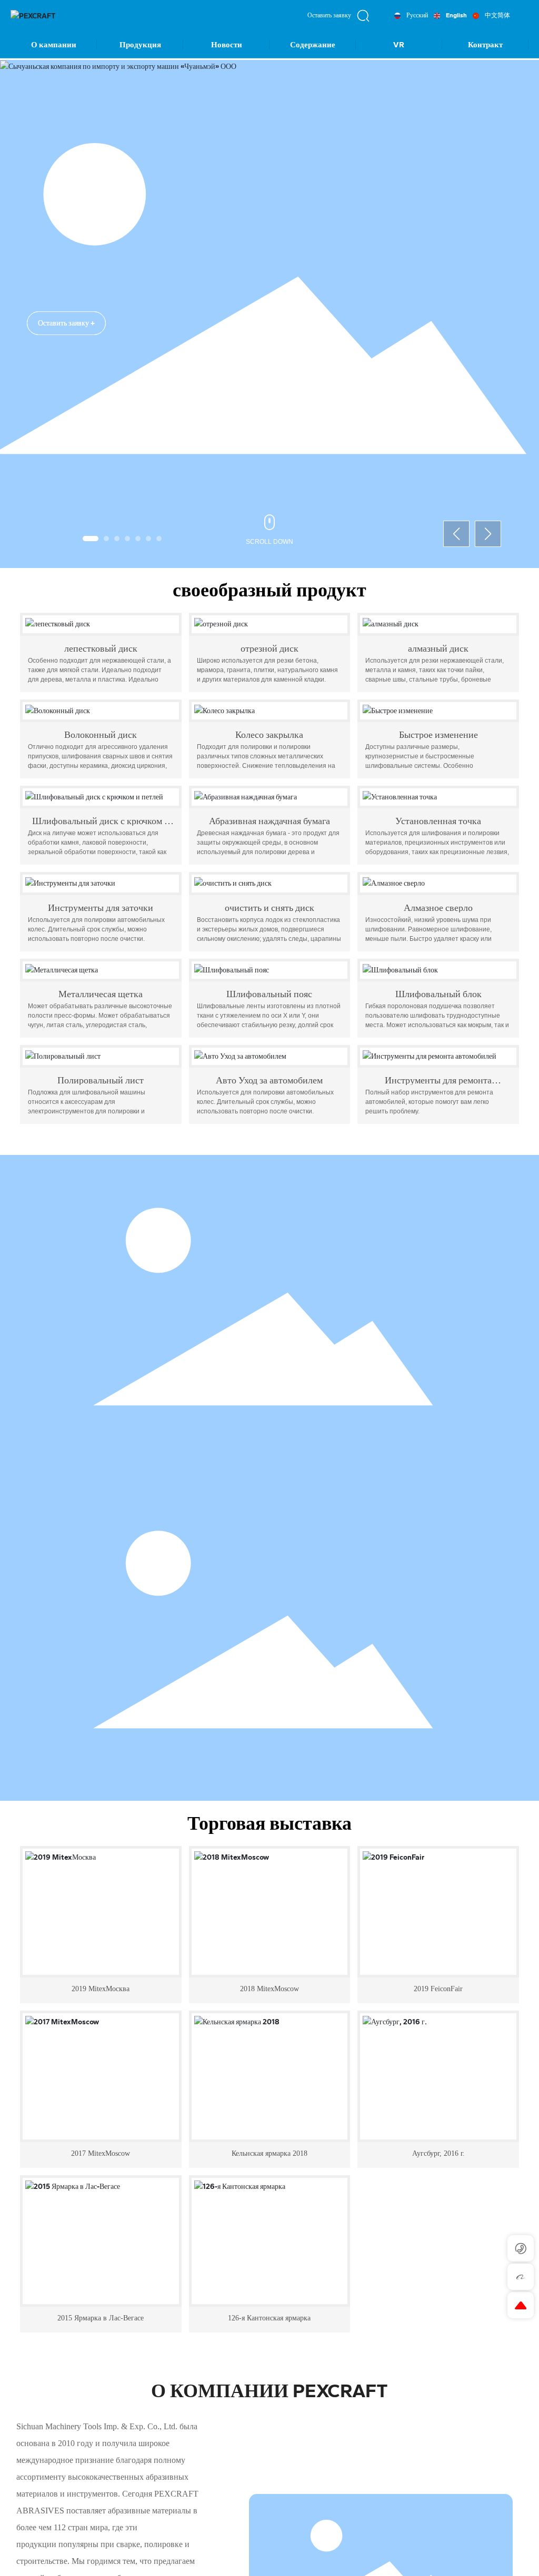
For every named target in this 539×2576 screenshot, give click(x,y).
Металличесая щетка (101, 994)
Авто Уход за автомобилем (269, 1080)
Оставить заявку (329, 15)
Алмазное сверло (438, 908)
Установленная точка (438, 821)
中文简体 (497, 15)
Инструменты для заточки (101, 908)
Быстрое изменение (438, 735)
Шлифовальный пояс (269, 994)
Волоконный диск (101, 735)
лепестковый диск (101, 648)
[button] (91, 539)
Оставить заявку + (66, 310)
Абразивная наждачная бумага (269, 821)
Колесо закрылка (269, 735)
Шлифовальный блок (438, 994)
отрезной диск (269, 648)
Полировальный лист (101, 1080)
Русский (417, 15)
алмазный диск (438, 648)
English (456, 15)
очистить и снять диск (269, 908)
